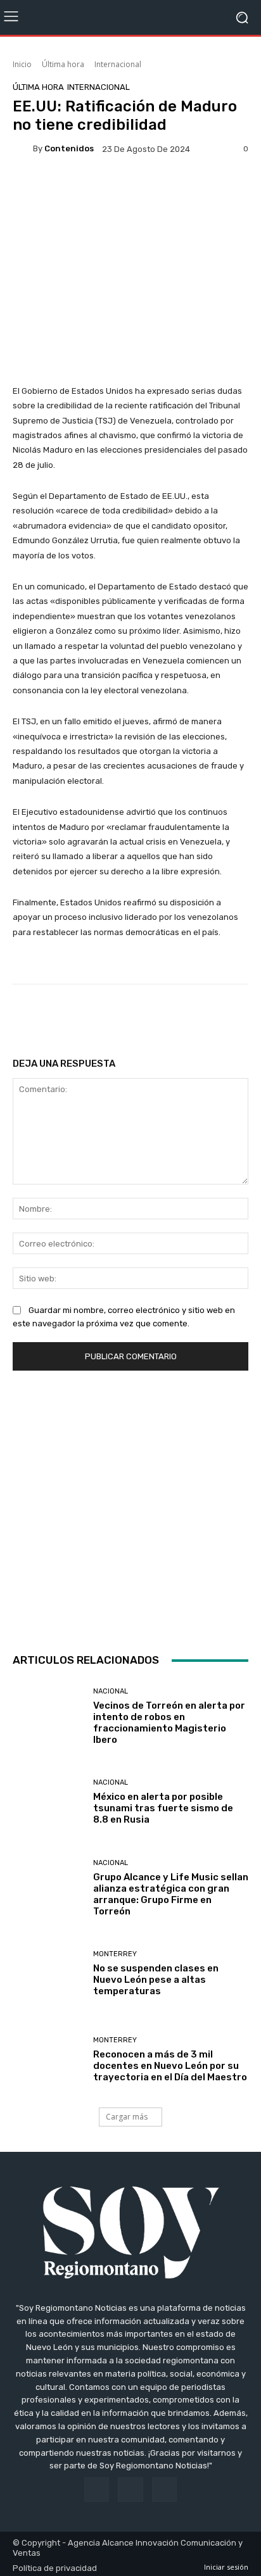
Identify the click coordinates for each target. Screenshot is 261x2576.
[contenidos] (23, 149)
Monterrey (115, 1954)
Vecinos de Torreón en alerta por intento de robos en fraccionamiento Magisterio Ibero (169, 1723)
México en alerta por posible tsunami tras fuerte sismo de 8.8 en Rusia (163, 1808)
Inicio (22, 64)
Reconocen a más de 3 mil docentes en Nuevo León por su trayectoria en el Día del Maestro (170, 2066)
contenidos (69, 148)
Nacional (111, 1691)
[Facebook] (97, 2490)
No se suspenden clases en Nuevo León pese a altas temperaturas (156, 1980)
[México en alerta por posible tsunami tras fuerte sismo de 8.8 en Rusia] (48, 1802)
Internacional (118, 64)
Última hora (63, 64)
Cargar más (127, 2117)
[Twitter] (164, 2490)
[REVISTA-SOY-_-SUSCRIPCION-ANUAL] (130, 1509)
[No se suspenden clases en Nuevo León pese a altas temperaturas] (48, 1974)
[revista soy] (130, 191)
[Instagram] (130, 2490)
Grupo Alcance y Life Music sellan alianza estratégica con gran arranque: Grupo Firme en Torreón (171, 1894)
